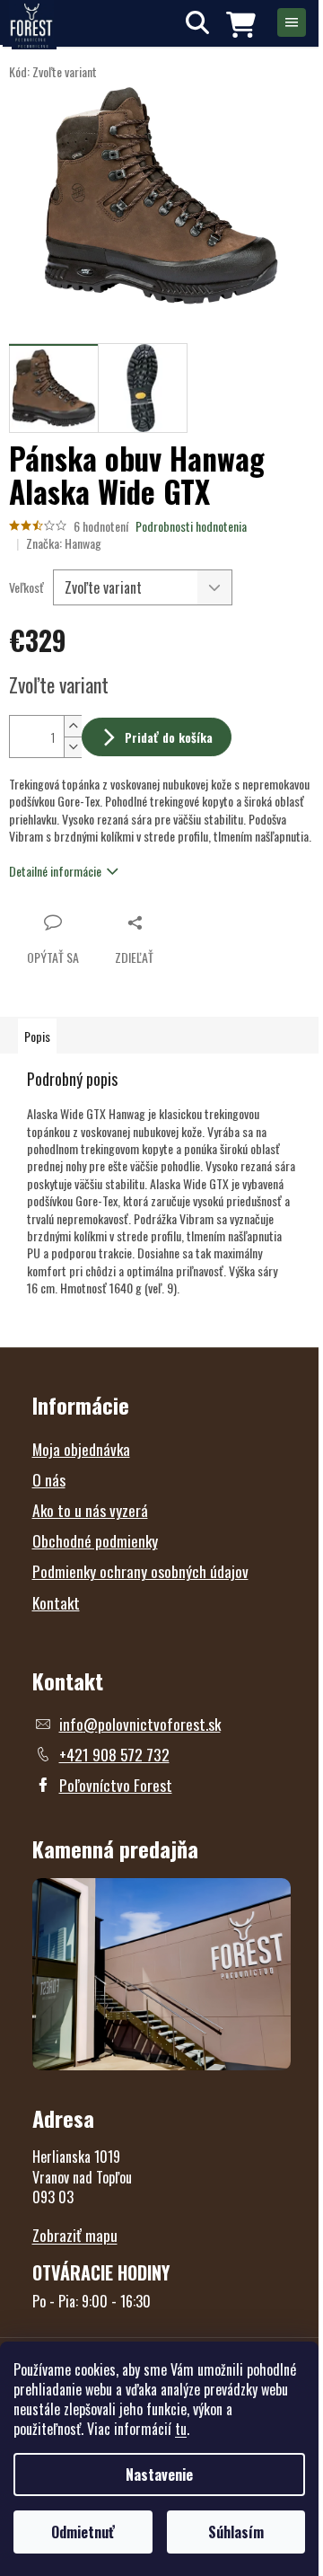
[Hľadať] (197, 22)
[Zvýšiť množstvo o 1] (73, 726)
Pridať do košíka (169, 737)
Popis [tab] (37, 1036)
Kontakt (56, 1602)
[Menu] (292, 22)
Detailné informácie (55, 871)
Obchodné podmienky (95, 1540)
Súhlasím (236, 2532)
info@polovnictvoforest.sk (140, 1724)
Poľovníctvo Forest (116, 1785)
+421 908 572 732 (114, 1754)
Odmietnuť (83, 2532)
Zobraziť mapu (75, 2235)
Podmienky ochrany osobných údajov (140, 1571)
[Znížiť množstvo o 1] (73, 747)
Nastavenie (159, 2475)
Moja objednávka (81, 1449)
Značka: (64, 543)
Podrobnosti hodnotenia (191, 526)
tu (181, 2429)
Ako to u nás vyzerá (90, 1510)
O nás (49, 1479)
